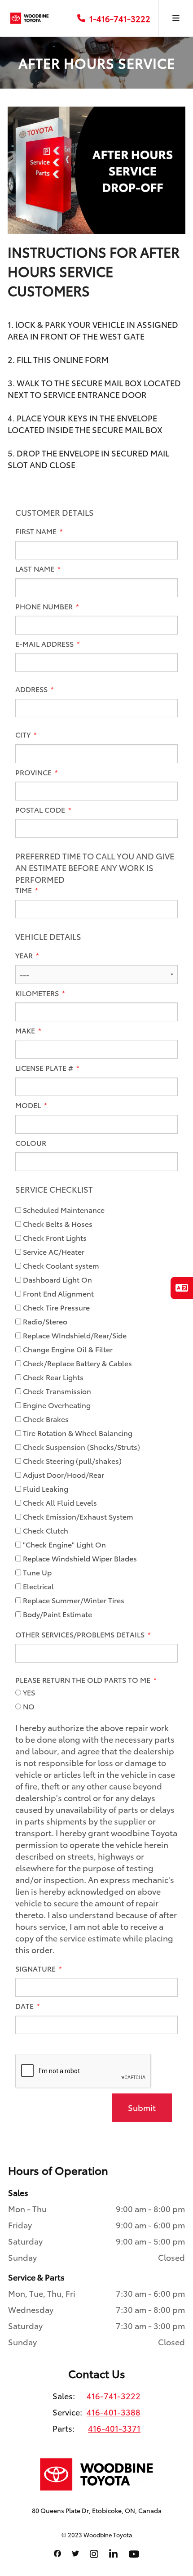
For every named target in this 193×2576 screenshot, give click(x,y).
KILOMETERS (38, 993)
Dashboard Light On (57, 1279)
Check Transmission (56, 1391)
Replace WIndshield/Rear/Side (74, 1335)
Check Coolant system (60, 1266)
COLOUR (31, 1143)
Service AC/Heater (53, 1252)
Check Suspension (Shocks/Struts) (81, 1447)
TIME (24, 890)
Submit (142, 2107)
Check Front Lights (54, 1238)
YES (28, 1692)
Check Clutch (45, 1530)
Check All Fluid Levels (59, 1503)
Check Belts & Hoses (57, 1224)
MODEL (29, 1105)
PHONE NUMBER (45, 606)
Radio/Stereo (44, 1321)
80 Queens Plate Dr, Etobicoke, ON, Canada (97, 2510)
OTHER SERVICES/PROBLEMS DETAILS (81, 1634)
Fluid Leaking (45, 1489)
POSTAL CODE (41, 809)
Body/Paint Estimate (57, 1614)
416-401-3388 (114, 2412)
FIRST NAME (37, 531)
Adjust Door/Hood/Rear (63, 1475)
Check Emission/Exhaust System (77, 1516)
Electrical (37, 1586)
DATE (25, 2006)
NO (28, 1706)
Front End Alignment (57, 1293)
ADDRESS (32, 689)
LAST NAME (36, 568)
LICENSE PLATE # (45, 1068)
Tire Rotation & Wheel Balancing (77, 1433)
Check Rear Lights (52, 1377)
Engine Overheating (56, 1405)
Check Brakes (45, 1419)
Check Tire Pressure (55, 1307)
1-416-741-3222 (120, 18)
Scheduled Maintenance (63, 1210)
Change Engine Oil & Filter (67, 1349)
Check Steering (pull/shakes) (71, 1461)
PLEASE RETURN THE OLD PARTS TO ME (84, 1680)
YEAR (25, 955)
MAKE (26, 1030)
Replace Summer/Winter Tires (73, 1600)
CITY (24, 734)
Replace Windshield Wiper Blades (79, 1558)
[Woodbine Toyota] (29, 18)
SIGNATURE (36, 1968)
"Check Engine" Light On (64, 1544)
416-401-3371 (114, 2428)
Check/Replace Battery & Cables (77, 1363)
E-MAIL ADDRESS (45, 644)
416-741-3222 (114, 2396)
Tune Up (36, 1572)
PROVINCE (34, 772)
